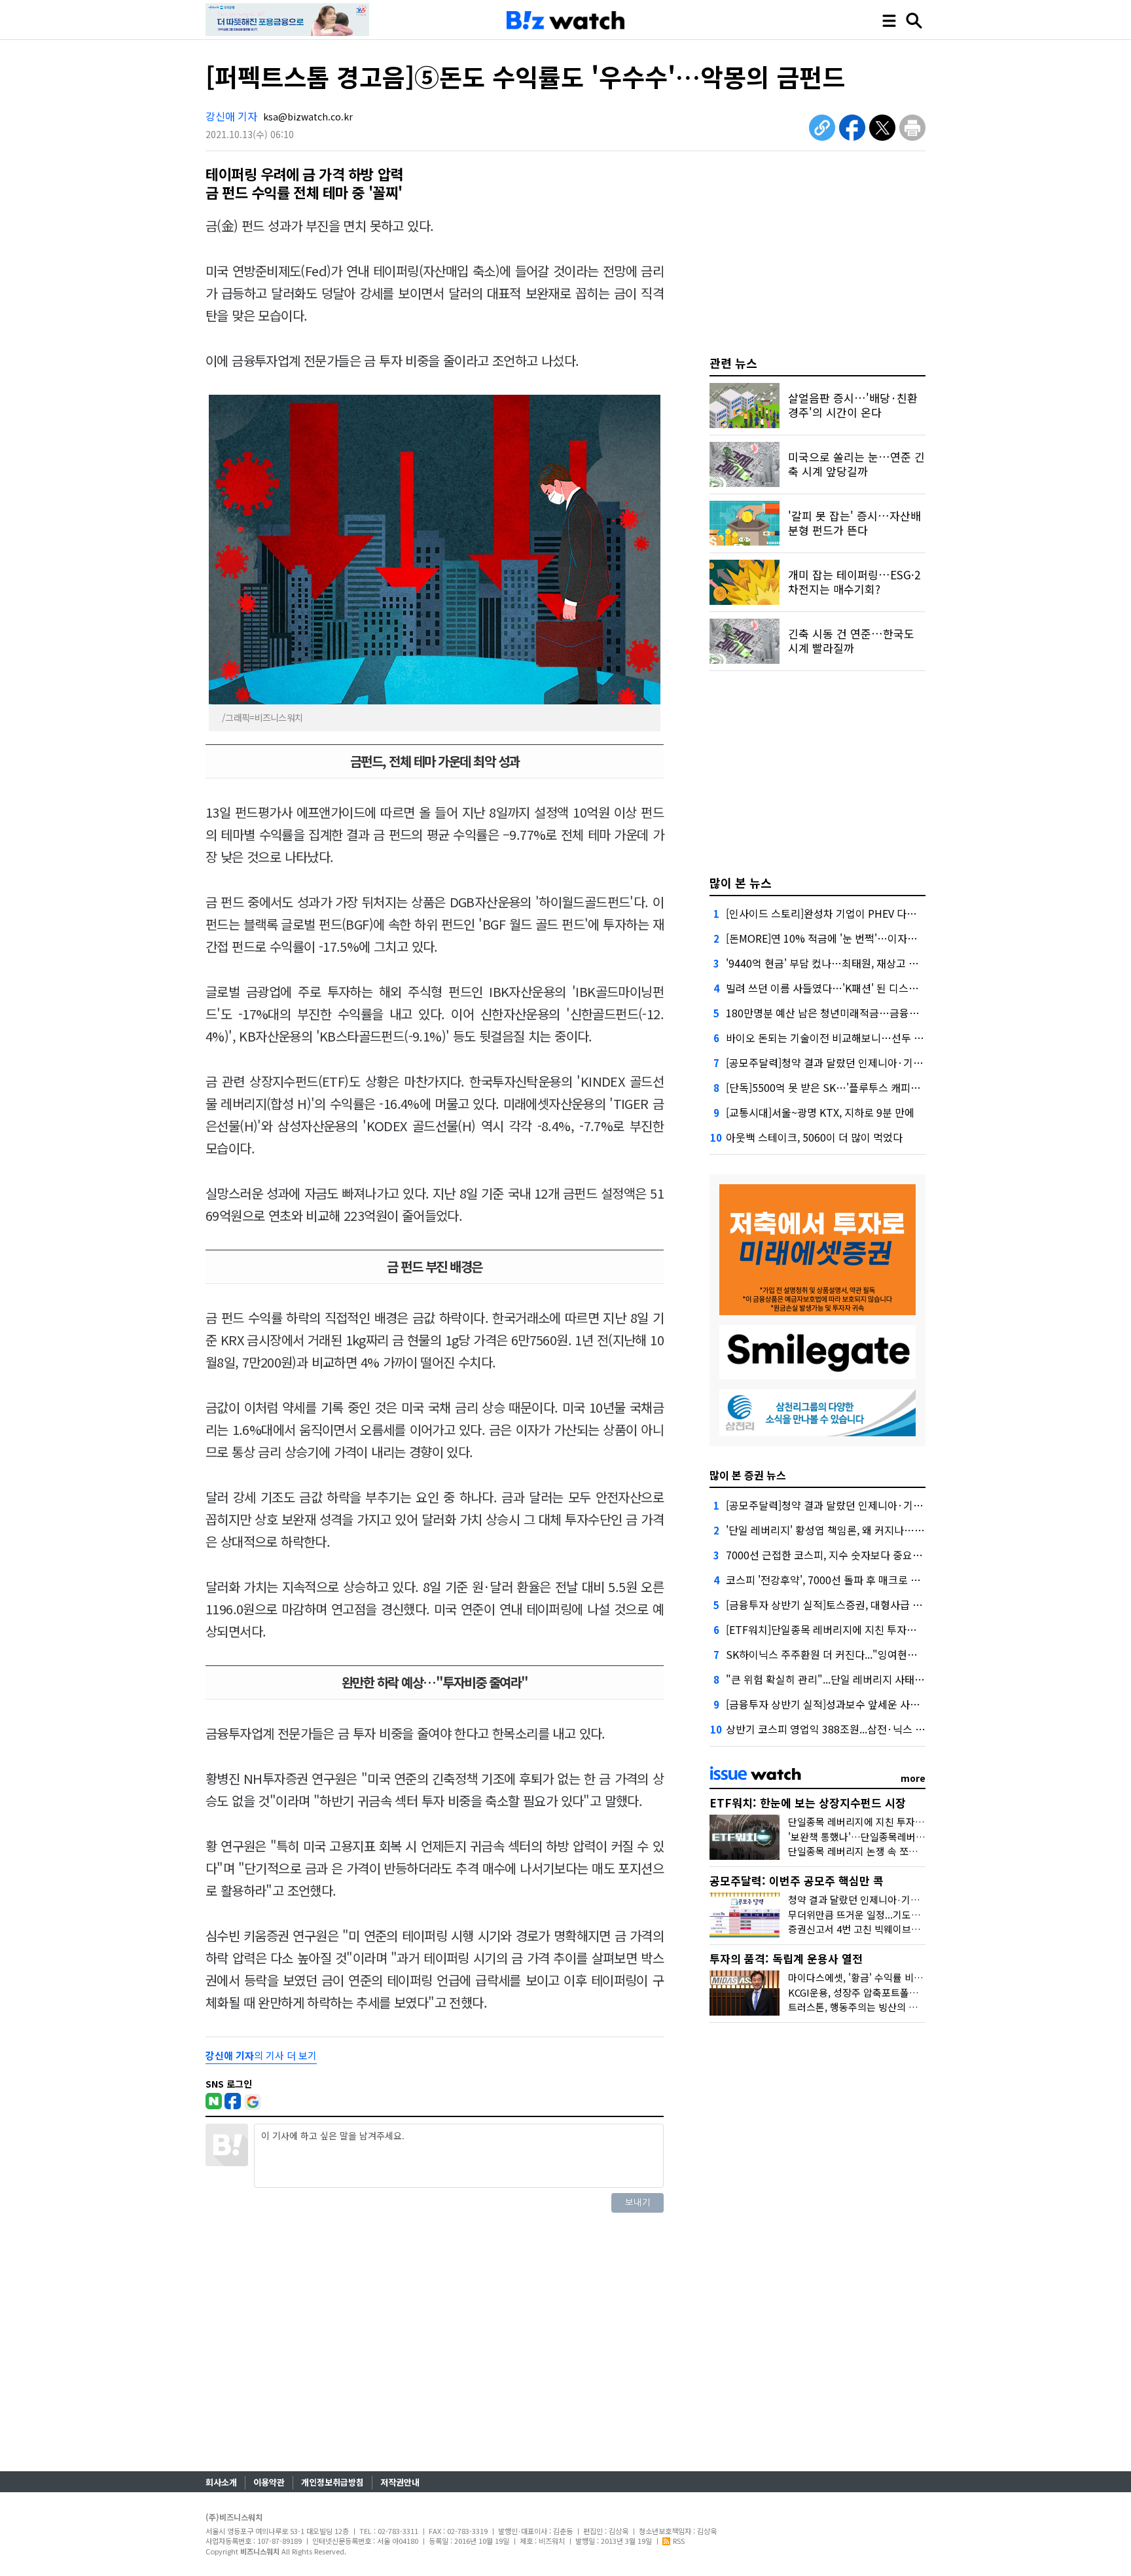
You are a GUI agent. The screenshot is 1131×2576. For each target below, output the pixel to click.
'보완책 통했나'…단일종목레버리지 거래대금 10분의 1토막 (909, 1837)
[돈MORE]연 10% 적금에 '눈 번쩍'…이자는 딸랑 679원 (848, 938)
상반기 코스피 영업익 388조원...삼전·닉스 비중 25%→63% (858, 1729)
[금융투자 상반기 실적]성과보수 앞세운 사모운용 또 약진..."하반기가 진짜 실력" (901, 1704)
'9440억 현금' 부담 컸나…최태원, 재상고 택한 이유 (838, 963)
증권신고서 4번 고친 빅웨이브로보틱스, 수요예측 (889, 1929)
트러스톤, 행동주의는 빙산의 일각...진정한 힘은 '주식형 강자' (914, 2007)
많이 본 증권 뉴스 (748, 1475)
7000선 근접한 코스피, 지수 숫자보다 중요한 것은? (838, 1555)
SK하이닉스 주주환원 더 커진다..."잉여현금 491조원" (844, 1654)
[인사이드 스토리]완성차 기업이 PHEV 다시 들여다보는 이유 (858, 913)
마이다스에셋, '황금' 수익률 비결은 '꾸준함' (878, 1977)
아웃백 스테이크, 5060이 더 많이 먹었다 (814, 1137)
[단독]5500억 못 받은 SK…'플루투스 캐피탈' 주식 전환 (847, 1087)
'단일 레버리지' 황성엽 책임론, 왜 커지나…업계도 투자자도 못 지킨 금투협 (889, 1530)
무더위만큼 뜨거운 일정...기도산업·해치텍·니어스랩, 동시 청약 (918, 1914)
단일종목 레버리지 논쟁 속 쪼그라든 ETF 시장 (883, 1851)
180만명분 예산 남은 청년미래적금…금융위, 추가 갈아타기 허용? (870, 1013)
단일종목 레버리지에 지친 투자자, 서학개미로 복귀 (892, 1822)
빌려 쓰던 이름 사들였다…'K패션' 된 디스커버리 (832, 988)
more (913, 1778)
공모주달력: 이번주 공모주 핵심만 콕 (797, 1880)
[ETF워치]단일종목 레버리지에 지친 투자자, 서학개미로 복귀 (859, 1629)
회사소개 (221, 2482)
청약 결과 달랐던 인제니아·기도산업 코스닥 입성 (889, 1899)
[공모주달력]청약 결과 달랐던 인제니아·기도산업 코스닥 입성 (861, 1062)
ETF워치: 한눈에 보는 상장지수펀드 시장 (808, 1803)
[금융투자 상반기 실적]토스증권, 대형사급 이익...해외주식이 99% (870, 1605)
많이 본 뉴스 (741, 882)
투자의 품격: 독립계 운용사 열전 (786, 1958)
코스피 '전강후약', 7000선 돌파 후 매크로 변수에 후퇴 (844, 1580)
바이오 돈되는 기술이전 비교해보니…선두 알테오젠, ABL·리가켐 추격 (879, 1038)
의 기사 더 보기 (261, 2055)
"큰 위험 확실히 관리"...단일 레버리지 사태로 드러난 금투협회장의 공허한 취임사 (904, 1679)
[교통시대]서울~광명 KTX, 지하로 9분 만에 (820, 1112)
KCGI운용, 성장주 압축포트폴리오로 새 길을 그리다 (894, 1992)
